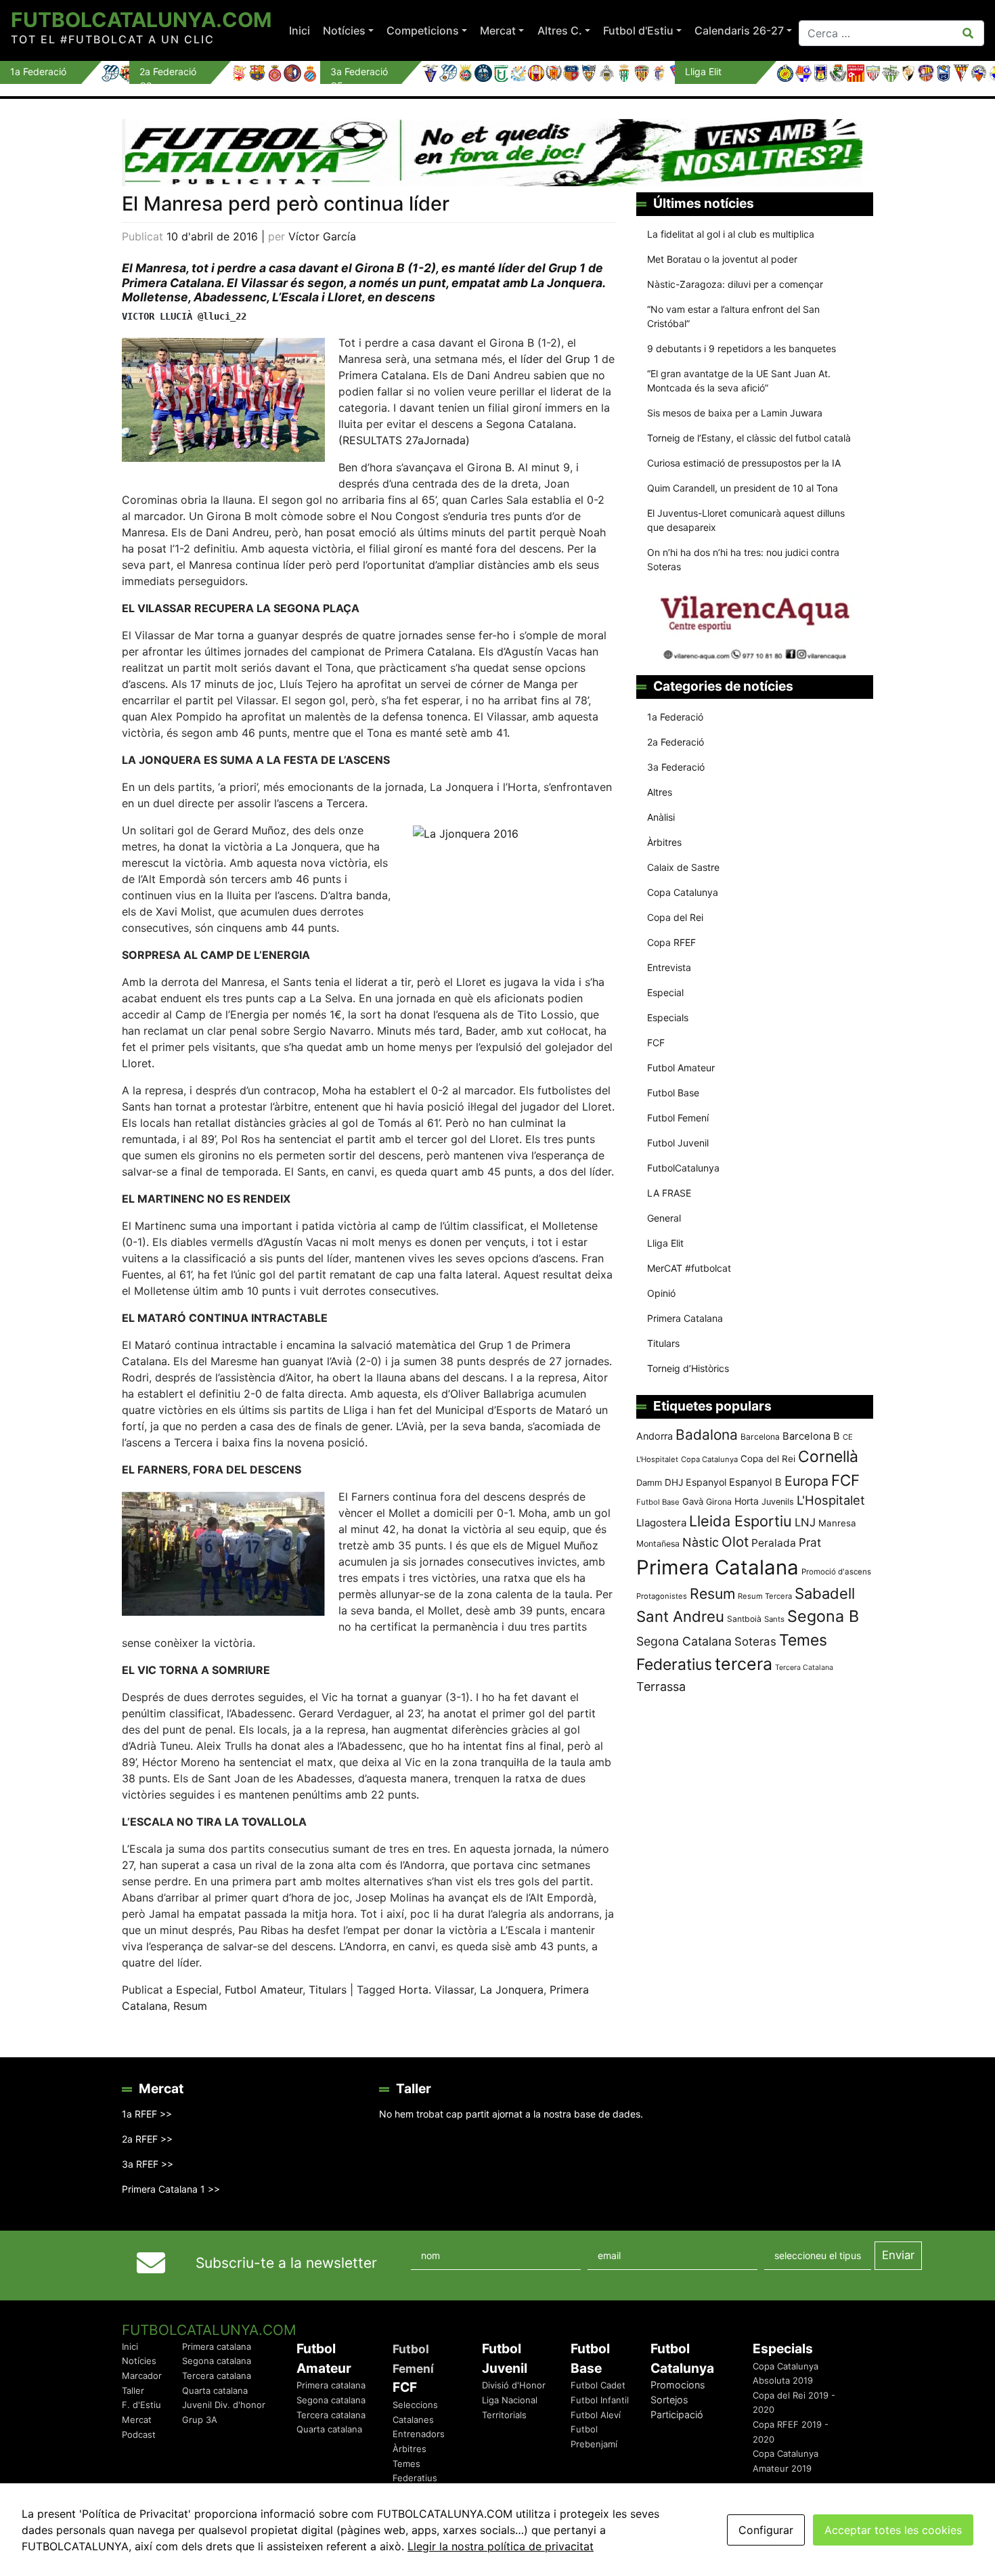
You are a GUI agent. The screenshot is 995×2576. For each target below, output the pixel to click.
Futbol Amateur (264, 1990)
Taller (133, 2390)
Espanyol (706, 1482)
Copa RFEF (671, 942)
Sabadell (825, 1593)
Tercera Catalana (804, 1668)
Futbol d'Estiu (638, 30)
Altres (660, 792)
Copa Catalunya (683, 892)
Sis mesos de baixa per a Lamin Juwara (735, 413)
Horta (747, 1501)
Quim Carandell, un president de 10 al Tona (743, 488)
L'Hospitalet (831, 1500)
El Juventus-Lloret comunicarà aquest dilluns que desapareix (746, 520)
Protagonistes (662, 1596)
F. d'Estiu (141, 2405)
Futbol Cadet (598, 2385)
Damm (649, 1482)
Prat (810, 1542)
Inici (300, 30)
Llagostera (661, 1523)
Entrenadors (419, 2434)
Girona (719, 1502)
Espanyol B (755, 1482)
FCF (656, 1043)
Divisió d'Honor (514, 2385)
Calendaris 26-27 (739, 30)
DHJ (674, 1482)
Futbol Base (673, 1093)
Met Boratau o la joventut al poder (722, 259)
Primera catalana (217, 2346)
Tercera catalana (217, 2376)
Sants (774, 1619)
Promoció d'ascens (836, 1572)
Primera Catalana (685, 1318)
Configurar (766, 2530)
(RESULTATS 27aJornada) (404, 440)
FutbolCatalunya (683, 1168)
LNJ (805, 1522)
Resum (190, 2006)
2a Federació (676, 742)
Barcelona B (811, 1436)
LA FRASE (669, 1193)
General (664, 1218)
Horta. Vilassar (436, 1990)
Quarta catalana (215, 2390)
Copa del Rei (675, 917)
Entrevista (669, 967)
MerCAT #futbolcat (689, 1268)
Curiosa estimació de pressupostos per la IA (744, 463)
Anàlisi (661, 817)
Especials (668, 1017)
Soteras (755, 1641)
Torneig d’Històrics (688, 1368)
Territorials (504, 2415)
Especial (197, 1990)
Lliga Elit (665, 1243)
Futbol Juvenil (678, 1143)
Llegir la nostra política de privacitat (501, 2546)
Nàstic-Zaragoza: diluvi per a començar (735, 284)
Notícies (344, 30)
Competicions (423, 30)
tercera (744, 1664)
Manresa (837, 1523)
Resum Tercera (765, 1596)
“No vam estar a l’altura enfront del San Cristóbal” (733, 316)
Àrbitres (664, 842)
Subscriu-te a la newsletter (286, 2263)
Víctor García (322, 236)
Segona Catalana (684, 1641)
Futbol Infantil (600, 2400)
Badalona (707, 1435)
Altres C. (560, 30)
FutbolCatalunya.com (141, 20)
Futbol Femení (678, 1118)
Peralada (774, 1543)
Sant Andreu (680, 1616)
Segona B (823, 1616)
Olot (735, 1542)
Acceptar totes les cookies (893, 2530)
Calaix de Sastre (683, 867)
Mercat (498, 30)
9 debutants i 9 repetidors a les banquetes (742, 348)
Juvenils (778, 1502)
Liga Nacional (510, 2400)
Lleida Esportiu (740, 1521)
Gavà (693, 1501)
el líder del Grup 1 (555, 359)
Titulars (328, 1990)
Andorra (655, 1436)
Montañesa (658, 1544)
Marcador (142, 2376)
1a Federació (675, 717)
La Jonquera (512, 1990)
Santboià (744, 1619)
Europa (806, 1481)
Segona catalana (217, 2361)
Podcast (139, 2434)
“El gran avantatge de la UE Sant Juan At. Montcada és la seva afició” (739, 381)
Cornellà (828, 1457)
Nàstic (701, 1542)
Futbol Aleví (596, 2415)
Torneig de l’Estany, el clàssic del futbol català (749, 438)
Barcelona (760, 1437)
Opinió (661, 1293)
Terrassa (661, 1687)
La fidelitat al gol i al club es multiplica (731, 234)
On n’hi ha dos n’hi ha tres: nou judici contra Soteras (743, 559)
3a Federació (676, 767)
